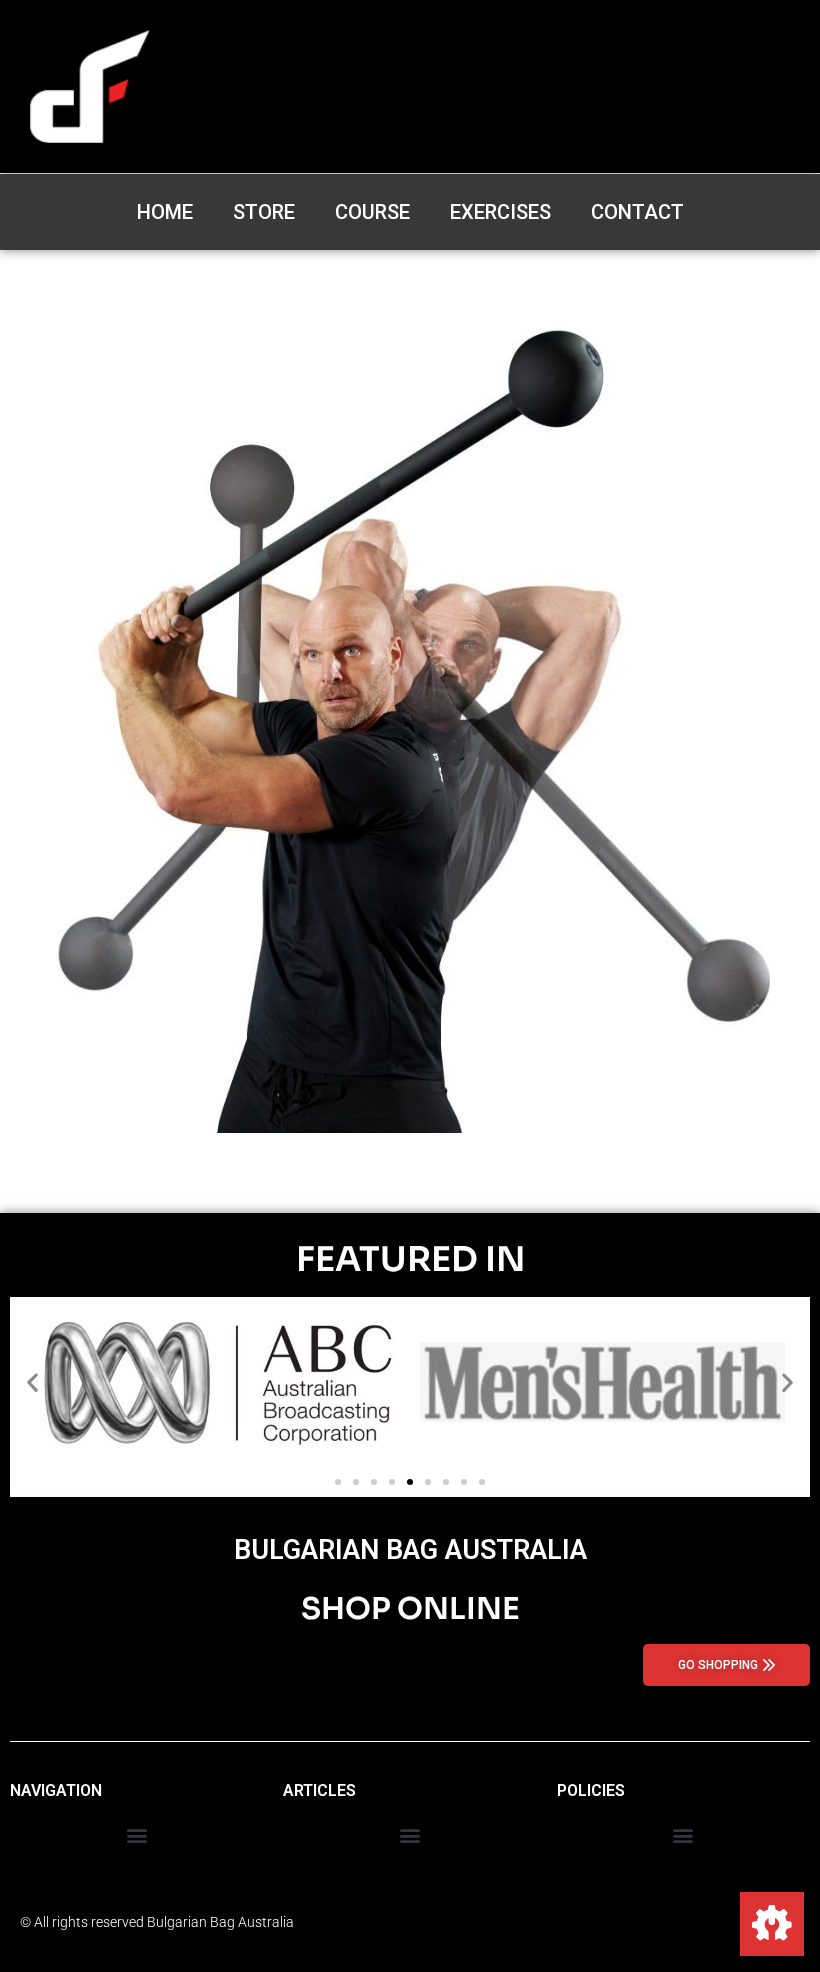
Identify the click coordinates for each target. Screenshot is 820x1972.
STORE (264, 212)
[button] (32, 1381)
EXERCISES (500, 212)
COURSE (372, 212)
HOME (165, 212)
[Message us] (772, 1924)
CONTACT (637, 212)
